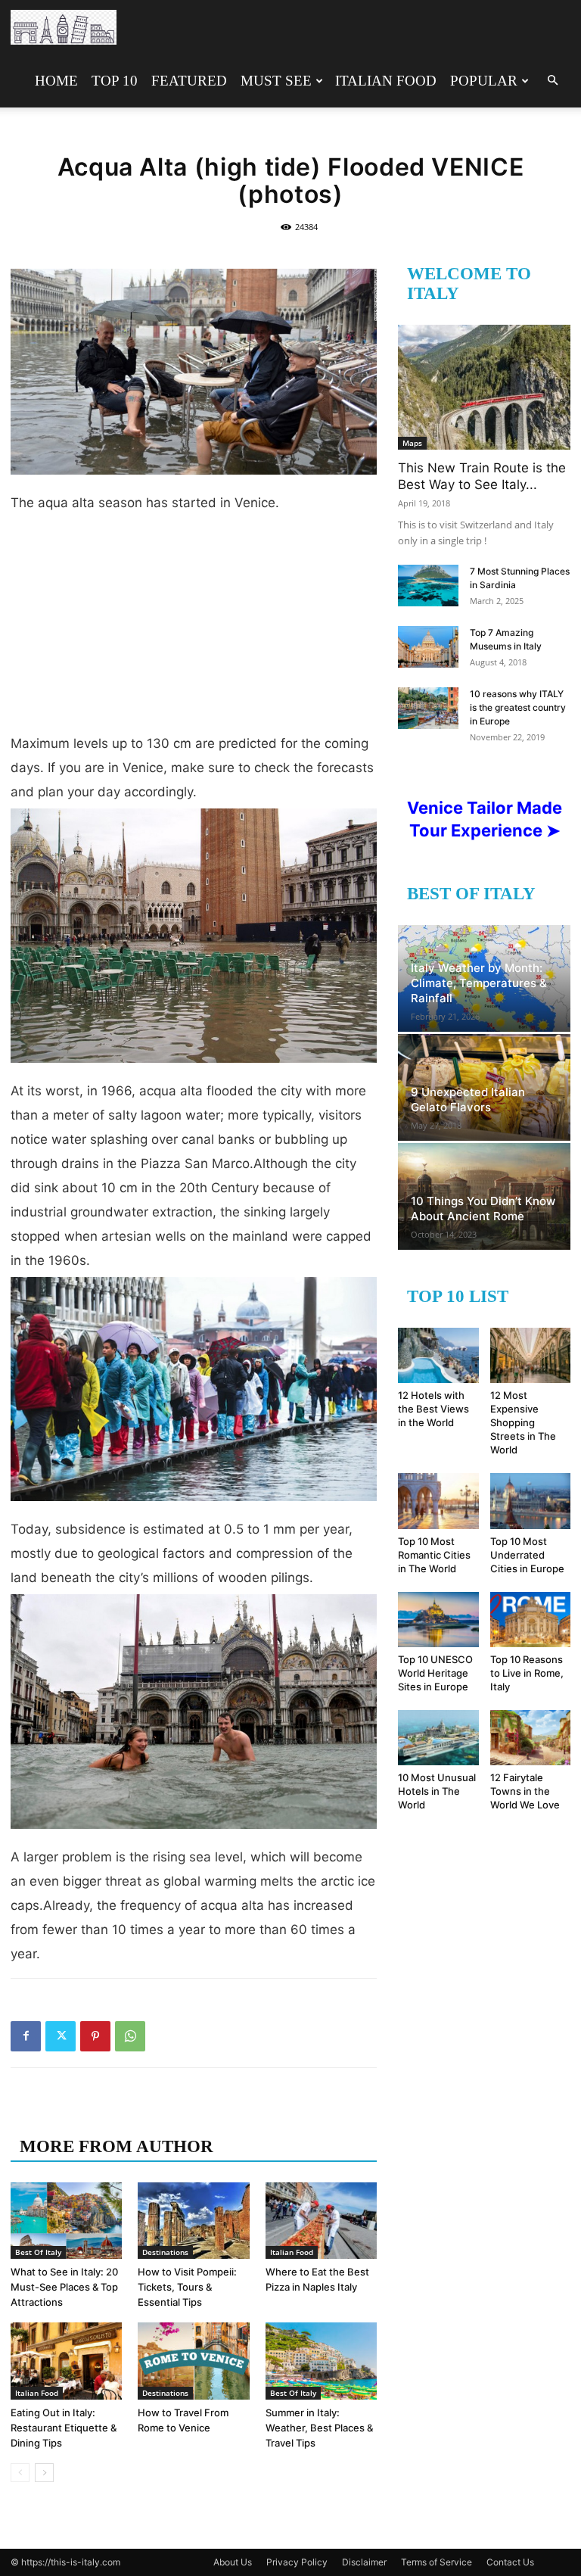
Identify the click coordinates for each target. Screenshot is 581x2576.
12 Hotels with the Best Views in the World (433, 1409)
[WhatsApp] (130, 2036)
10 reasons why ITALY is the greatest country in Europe (518, 707)
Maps (412, 443)
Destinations (165, 2252)
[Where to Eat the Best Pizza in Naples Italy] (321, 2221)
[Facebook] (26, 2036)
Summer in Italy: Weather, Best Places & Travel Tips (319, 2428)
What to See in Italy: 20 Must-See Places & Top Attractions (64, 2287)
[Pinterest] (95, 2036)
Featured (189, 81)
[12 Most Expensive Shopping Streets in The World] (531, 1355)
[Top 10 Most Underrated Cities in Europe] (531, 1501)
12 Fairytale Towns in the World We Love (525, 1791)
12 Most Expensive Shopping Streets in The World (523, 1422)
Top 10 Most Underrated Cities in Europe (527, 1555)
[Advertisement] (194, 629)
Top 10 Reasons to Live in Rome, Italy (527, 1673)
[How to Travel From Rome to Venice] (193, 2361)
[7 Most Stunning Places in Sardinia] (428, 586)
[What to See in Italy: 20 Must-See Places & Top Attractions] (66, 2221)
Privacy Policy (297, 2562)
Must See (276, 81)
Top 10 (115, 81)
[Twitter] (61, 2036)
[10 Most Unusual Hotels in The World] (438, 1738)
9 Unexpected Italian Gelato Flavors (468, 1100)
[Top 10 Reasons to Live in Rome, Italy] (531, 1620)
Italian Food (386, 81)
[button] (552, 81)
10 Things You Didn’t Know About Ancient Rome (483, 1209)
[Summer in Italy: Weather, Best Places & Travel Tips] (321, 2361)
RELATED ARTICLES (107, 2116)
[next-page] (44, 2473)
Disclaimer (364, 2562)
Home (56, 81)
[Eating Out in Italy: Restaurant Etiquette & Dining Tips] (66, 2361)
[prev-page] (20, 2473)
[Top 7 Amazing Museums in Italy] (428, 647)
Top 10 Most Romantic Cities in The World (434, 1555)
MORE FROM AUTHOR (117, 2146)
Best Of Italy (38, 2252)
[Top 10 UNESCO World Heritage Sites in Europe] (438, 1620)
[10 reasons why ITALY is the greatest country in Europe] (428, 708)
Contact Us (510, 2562)
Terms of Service (437, 2562)
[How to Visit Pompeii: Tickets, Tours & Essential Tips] (193, 2221)
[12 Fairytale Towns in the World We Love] (531, 1738)
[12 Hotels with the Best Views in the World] (438, 1355)
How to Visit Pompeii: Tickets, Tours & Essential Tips (187, 2287)
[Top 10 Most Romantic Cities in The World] (438, 1501)
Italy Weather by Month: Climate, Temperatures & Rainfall (479, 983)
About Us (233, 2562)
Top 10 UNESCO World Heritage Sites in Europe (435, 1673)
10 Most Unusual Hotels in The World (437, 1791)
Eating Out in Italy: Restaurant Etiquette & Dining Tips (64, 2428)
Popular (484, 81)
